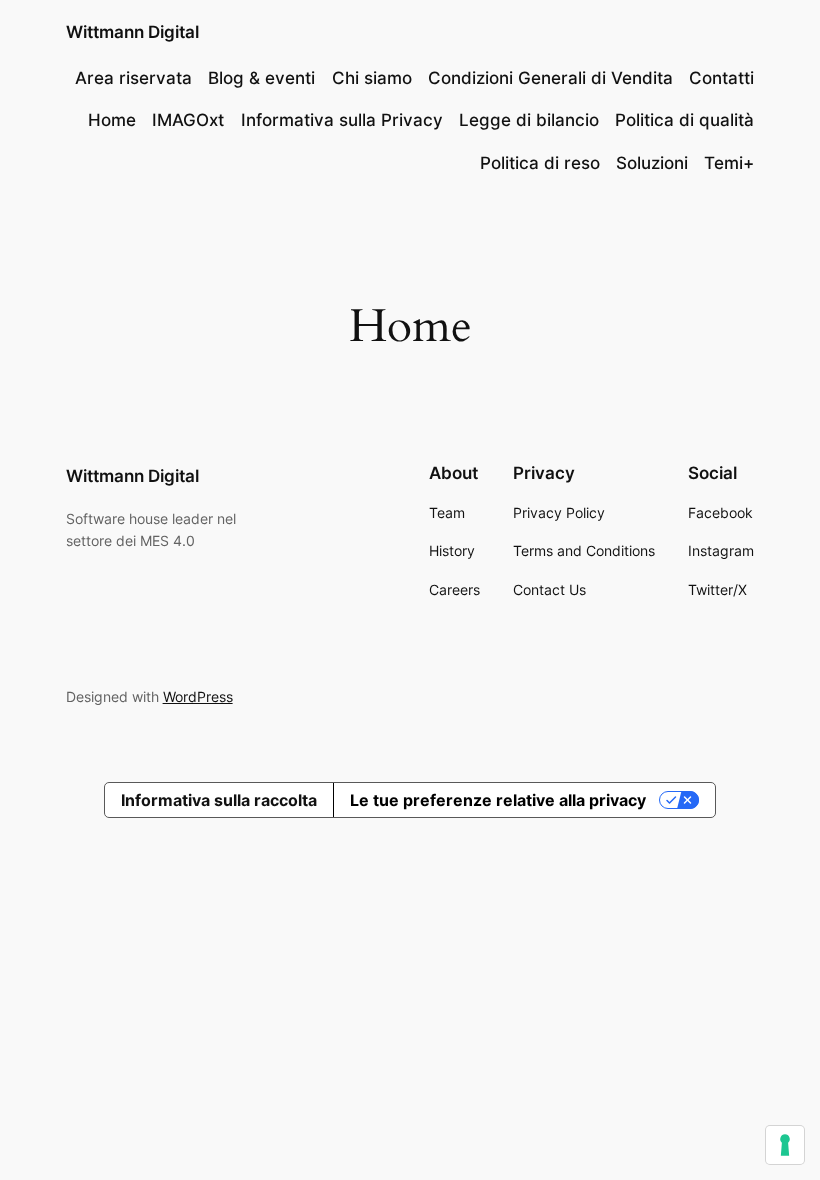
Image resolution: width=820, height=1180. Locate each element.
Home (112, 120)
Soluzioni (652, 163)
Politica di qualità (684, 120)
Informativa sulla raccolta (219, 800)
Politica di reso (540, 163)
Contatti (721, 78)
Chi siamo (372, 78)
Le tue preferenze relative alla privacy (498, 800)
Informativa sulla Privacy (342, 120)
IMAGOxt (188, 120)
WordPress (198, 696)
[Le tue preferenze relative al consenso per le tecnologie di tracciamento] (785, 1145)
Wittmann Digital (132, 32)
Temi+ (729, 163)
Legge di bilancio (529, 120)
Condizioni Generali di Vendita (550, 78)
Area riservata (133, 78)
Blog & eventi (261, 78)
